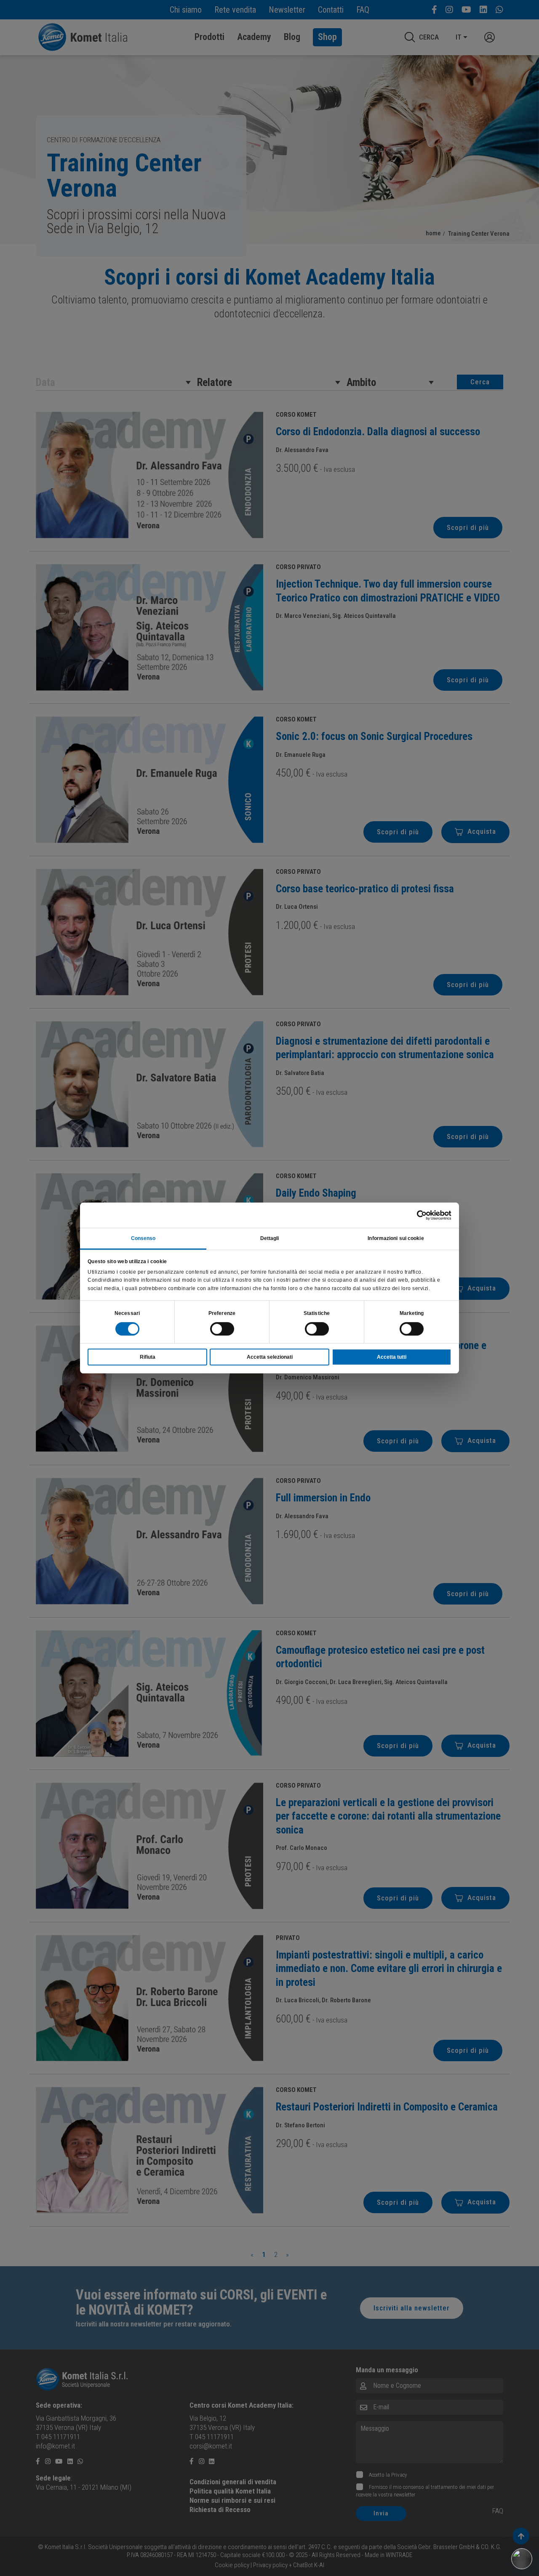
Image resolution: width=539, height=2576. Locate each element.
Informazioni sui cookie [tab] (396, 1238)
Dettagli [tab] (270, 1238)
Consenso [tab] (143, 1238)
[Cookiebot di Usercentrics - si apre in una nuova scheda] (415, 1215)
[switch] (222, 1329)
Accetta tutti (392, 1357)
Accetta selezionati (270, 1357)
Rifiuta (148, 1357)
